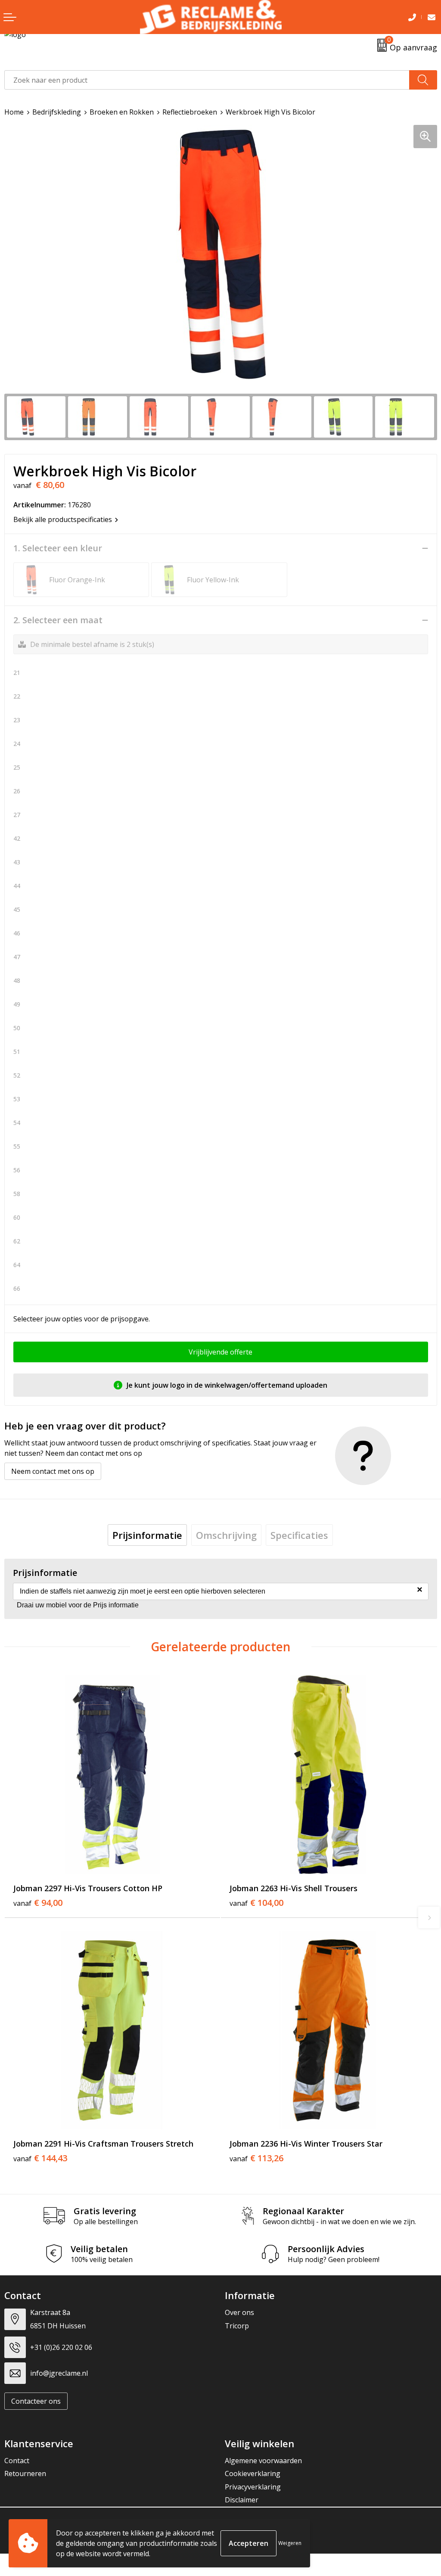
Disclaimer (242, 2500)
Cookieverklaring (253, 2473)
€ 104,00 (256, 1903)
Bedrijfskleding (57, 112)
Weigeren (290, 2543)
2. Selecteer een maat (58, 620)
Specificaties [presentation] (299, 1535)
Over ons (239, 2312)
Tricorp (237, 2326)
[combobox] (207, 80)
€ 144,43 (40, 2158)
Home (14, 112)
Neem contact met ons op (53, 1471)
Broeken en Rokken (122, 112)
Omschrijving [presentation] (226, 1535)
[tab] (147, 1535)
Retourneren (25, 2473)
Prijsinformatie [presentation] (147, 1535)
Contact (17, 2461)
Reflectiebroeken (190, 112)
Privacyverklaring (253, 2487)
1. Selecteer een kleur (58, 548)
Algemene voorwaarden (263, 2461)
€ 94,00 (38, 1903)
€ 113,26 (256, 2158)
